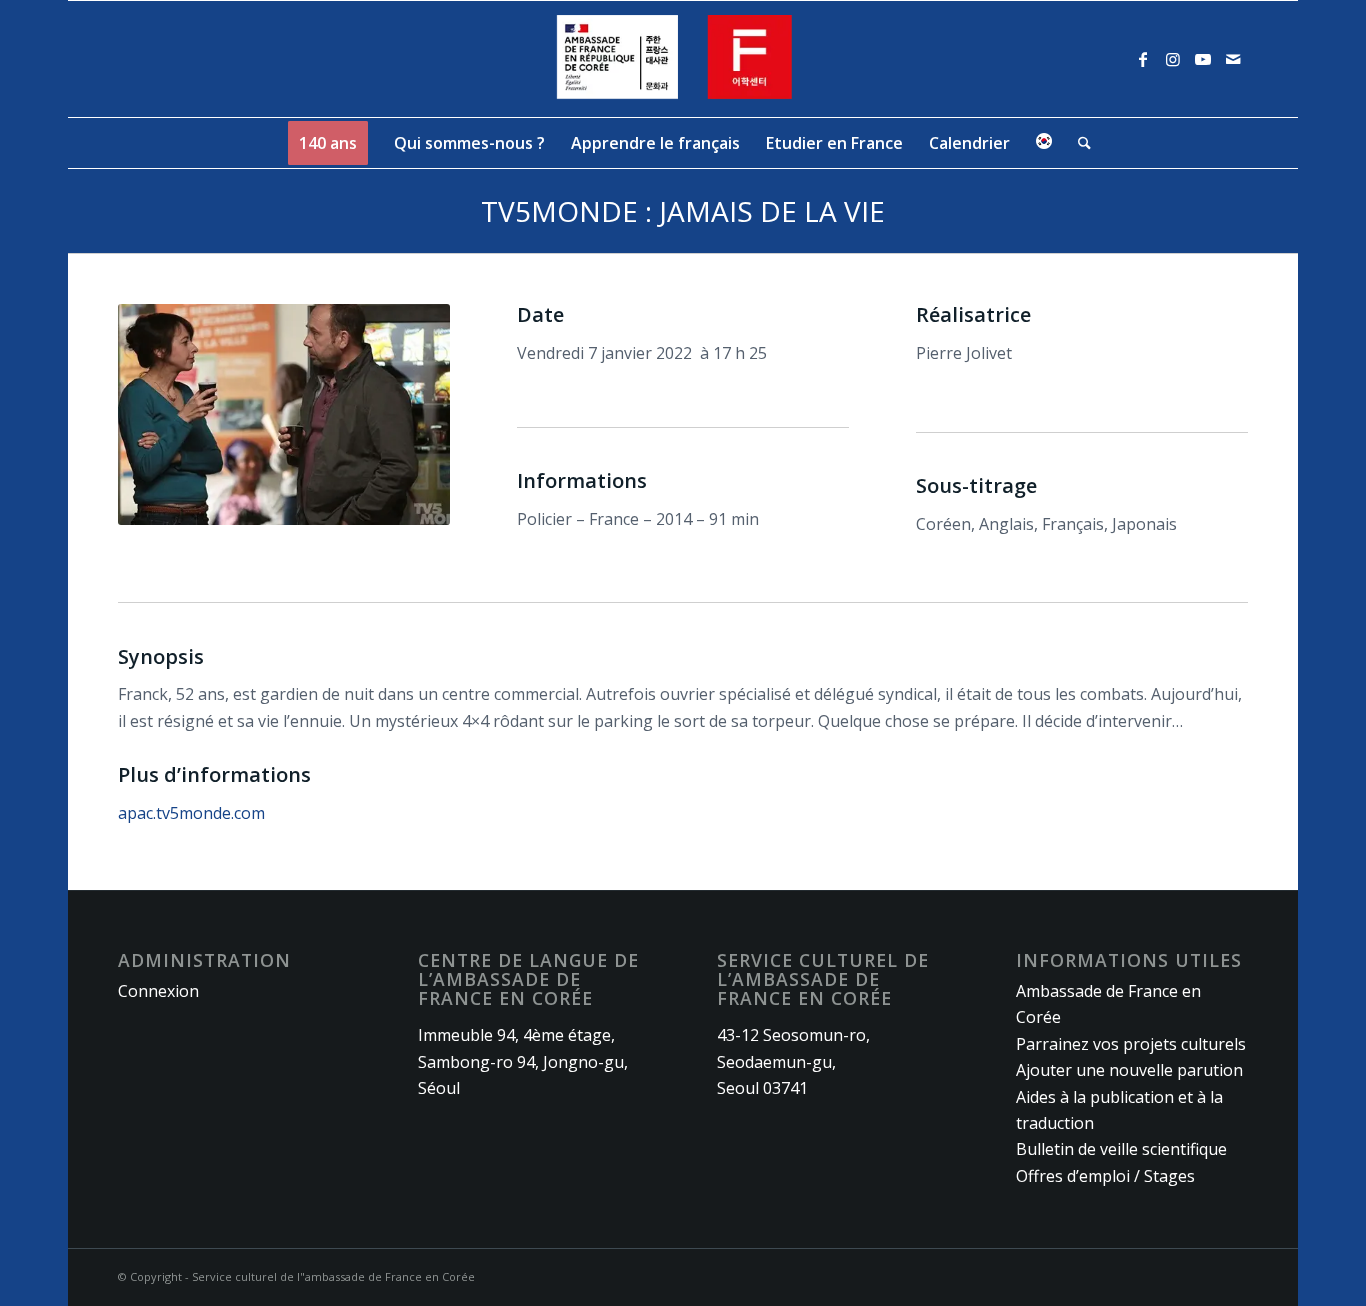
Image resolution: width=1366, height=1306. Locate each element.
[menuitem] (328, 143)
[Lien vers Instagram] (1173, 59)
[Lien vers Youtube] (1203, 59)
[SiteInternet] (683, 59)
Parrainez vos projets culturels (1131, 1044)
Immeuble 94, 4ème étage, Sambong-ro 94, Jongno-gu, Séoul (523, 1061)
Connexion (158, 991)
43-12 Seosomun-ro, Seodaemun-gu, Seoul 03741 (793, 1061)
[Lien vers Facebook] (1143, 59)
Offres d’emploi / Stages (1105, 1176)
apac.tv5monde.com (191, 813)
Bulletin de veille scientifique (1121, 1149)
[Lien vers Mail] (1233, 59)
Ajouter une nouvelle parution (1129, 1070)
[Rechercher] (1078, 143)
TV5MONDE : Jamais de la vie (683, 211)
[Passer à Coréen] (1044, 143)
